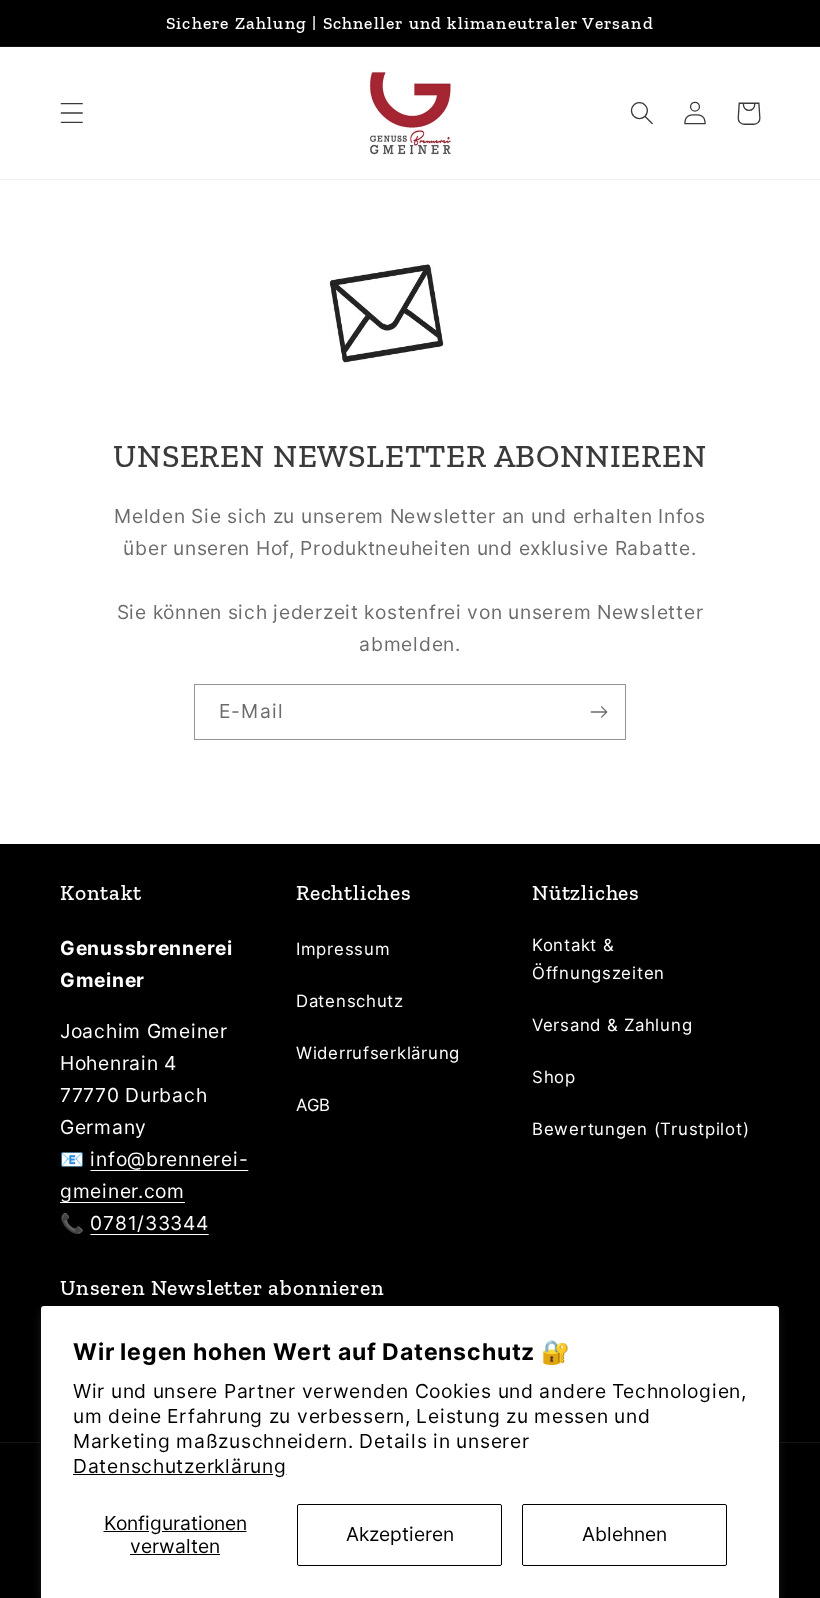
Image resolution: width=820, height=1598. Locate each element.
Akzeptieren (400, 1534)
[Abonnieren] (598, 712)
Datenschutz (350, 1001)
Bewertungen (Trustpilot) (640, 1129)
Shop (554, 1077)
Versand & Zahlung (612, 1025)
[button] (72, 113)
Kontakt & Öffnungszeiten (598, 959)
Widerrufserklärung (378, 1053)
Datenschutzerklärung (179, 1466)
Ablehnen (624, 1534)
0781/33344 (149, 1223)
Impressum (343, 949)
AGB (313, 1105)
